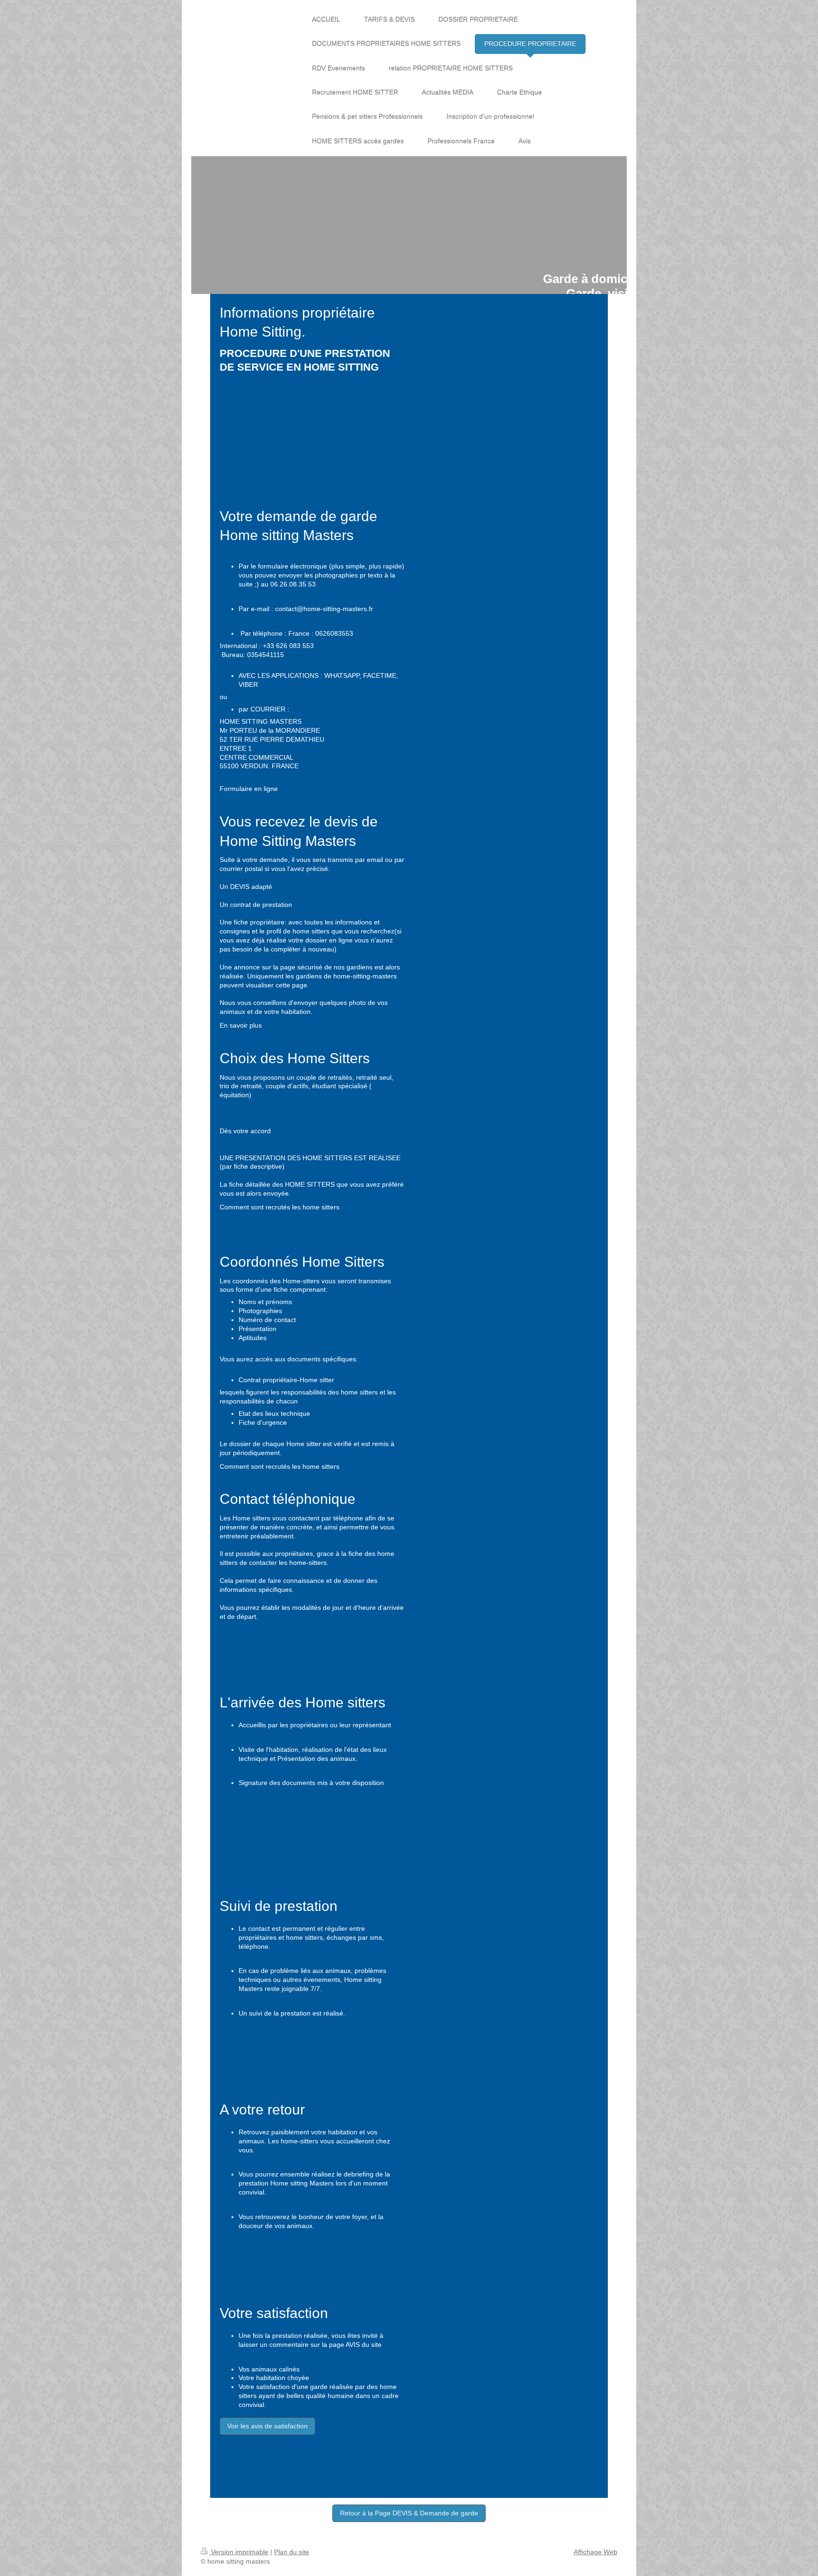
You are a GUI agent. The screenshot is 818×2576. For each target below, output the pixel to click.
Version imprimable (239, 2552)
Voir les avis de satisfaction (267, 2426)
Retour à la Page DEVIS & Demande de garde (409, 2513)
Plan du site (292, 2552)
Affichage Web (596, 2552)
